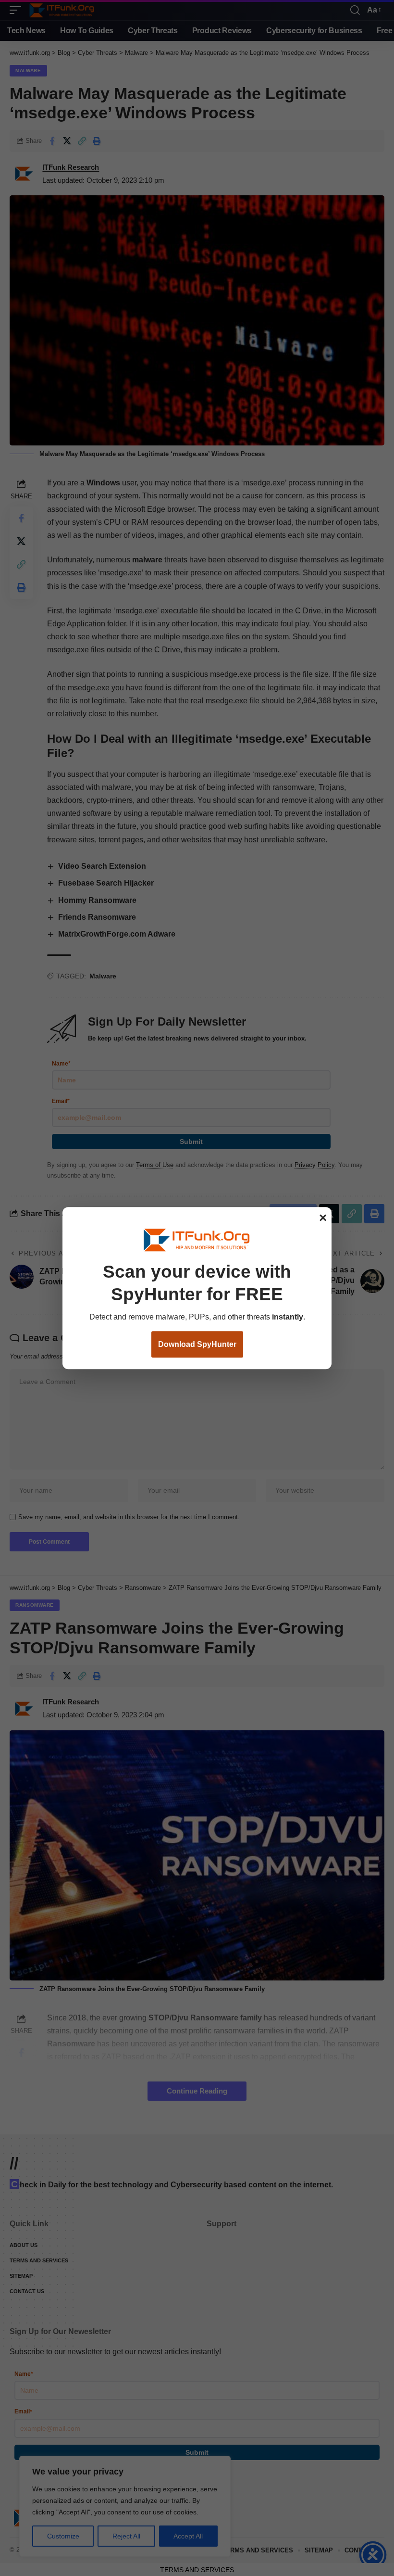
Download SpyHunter (197, 1344)
